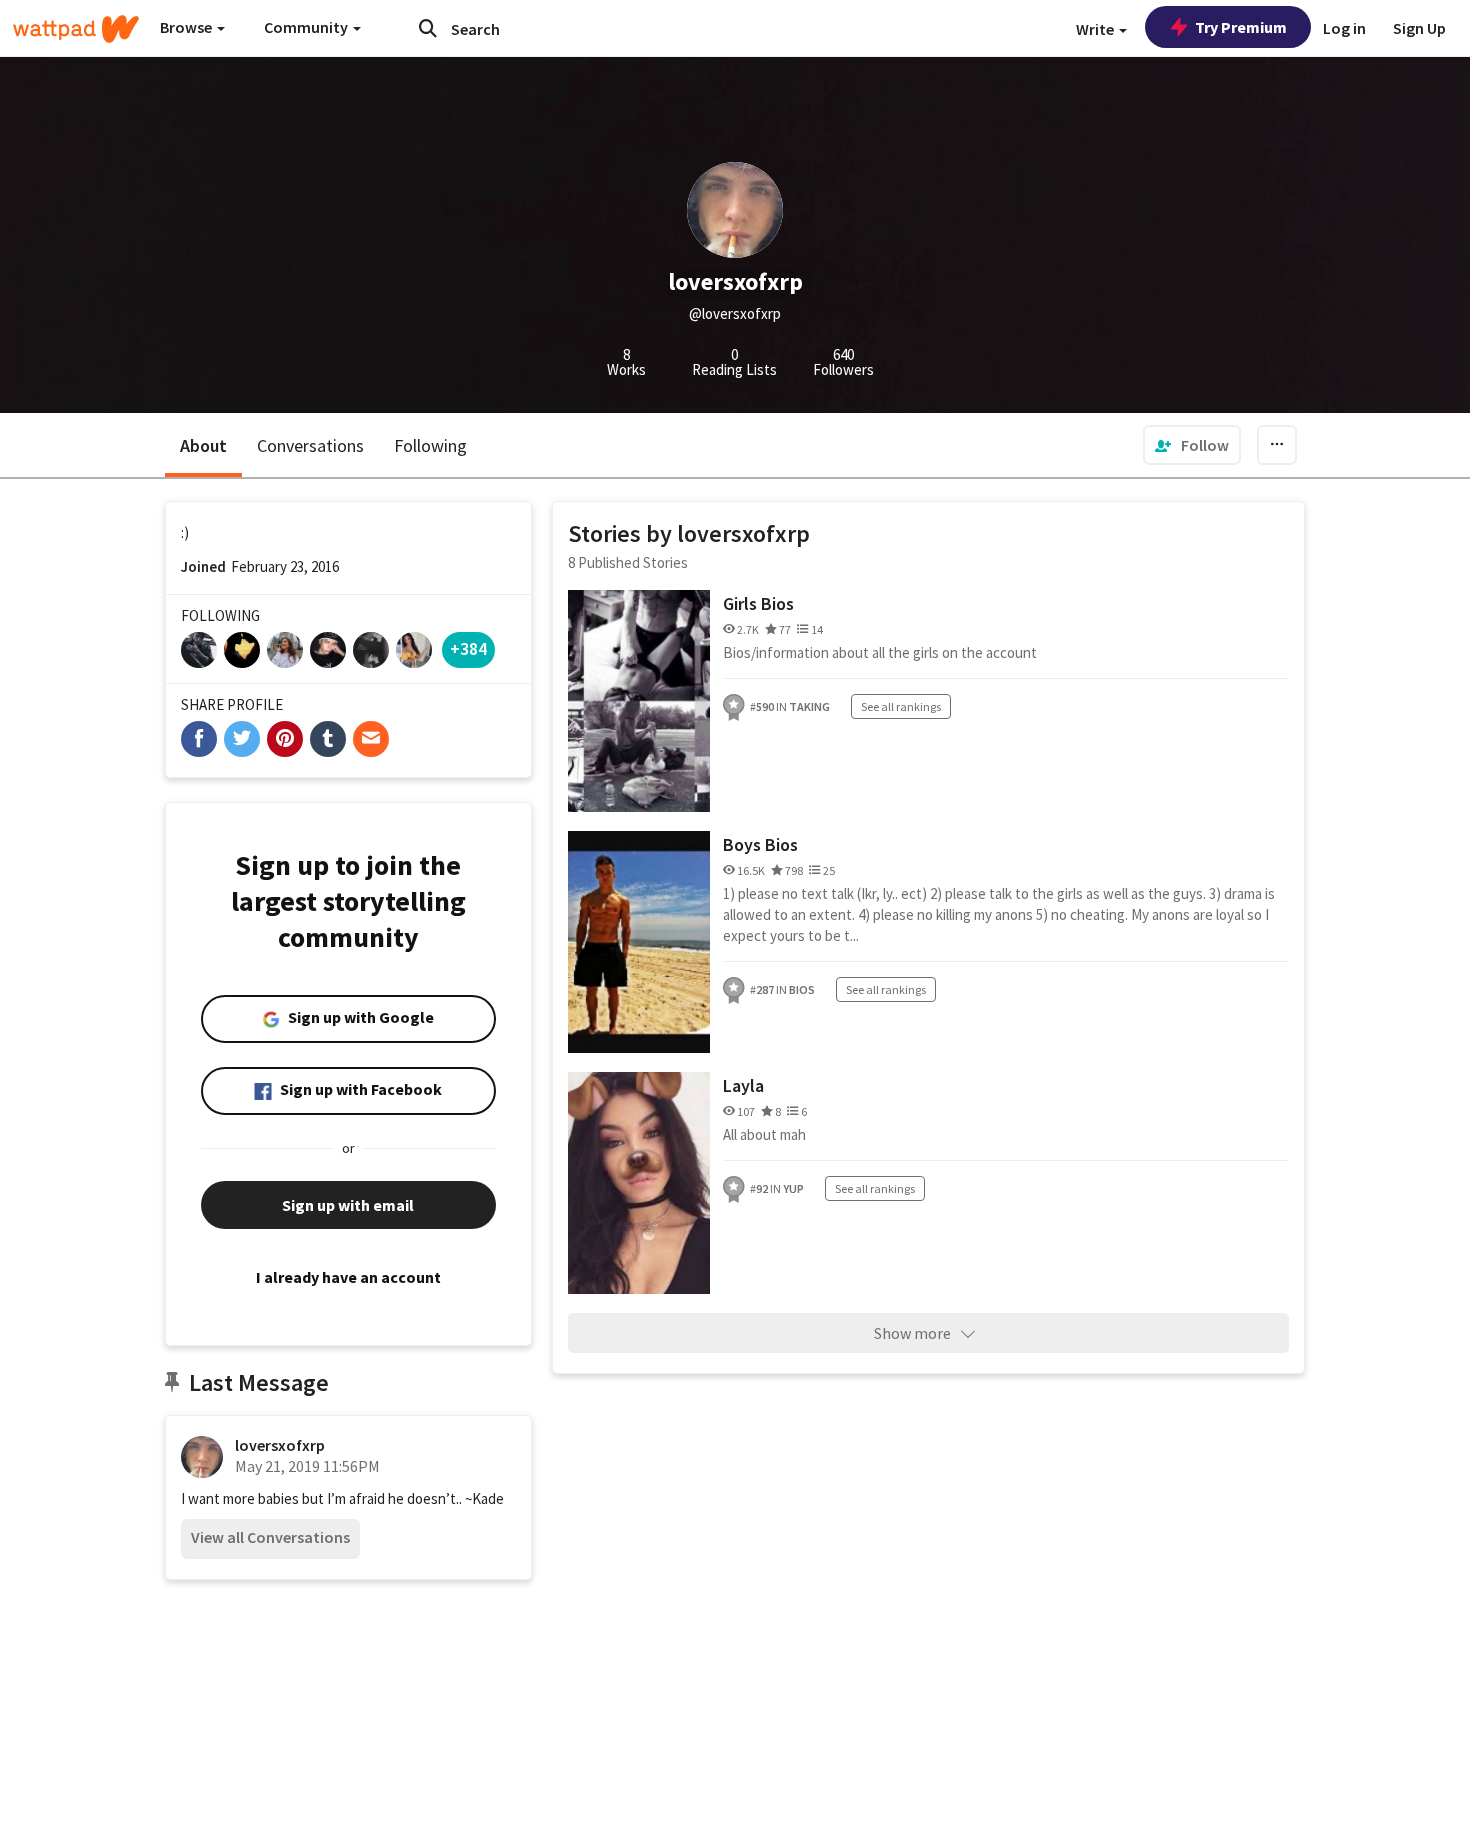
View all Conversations (270, 1537)
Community (307, 27)
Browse (187, 27)
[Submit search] (428, 28)
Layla (743, 1085)
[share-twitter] (242, 739)
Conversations (310, 445)
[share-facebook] (199, 739)
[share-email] (371, 739)
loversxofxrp (280, 1445)
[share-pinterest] (285, 739)
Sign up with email (348, 1205)
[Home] (76, 29)
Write (1096, 29)
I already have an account (348, 1277)
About (203, 445)
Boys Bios (760, 844)
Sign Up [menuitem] (1419, 28)
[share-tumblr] (328, 739)
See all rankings (901, 706)
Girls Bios (758, 603)
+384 (468, 648)
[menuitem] (1192, 445)
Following (430, 445)
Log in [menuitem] (1344, 28)
